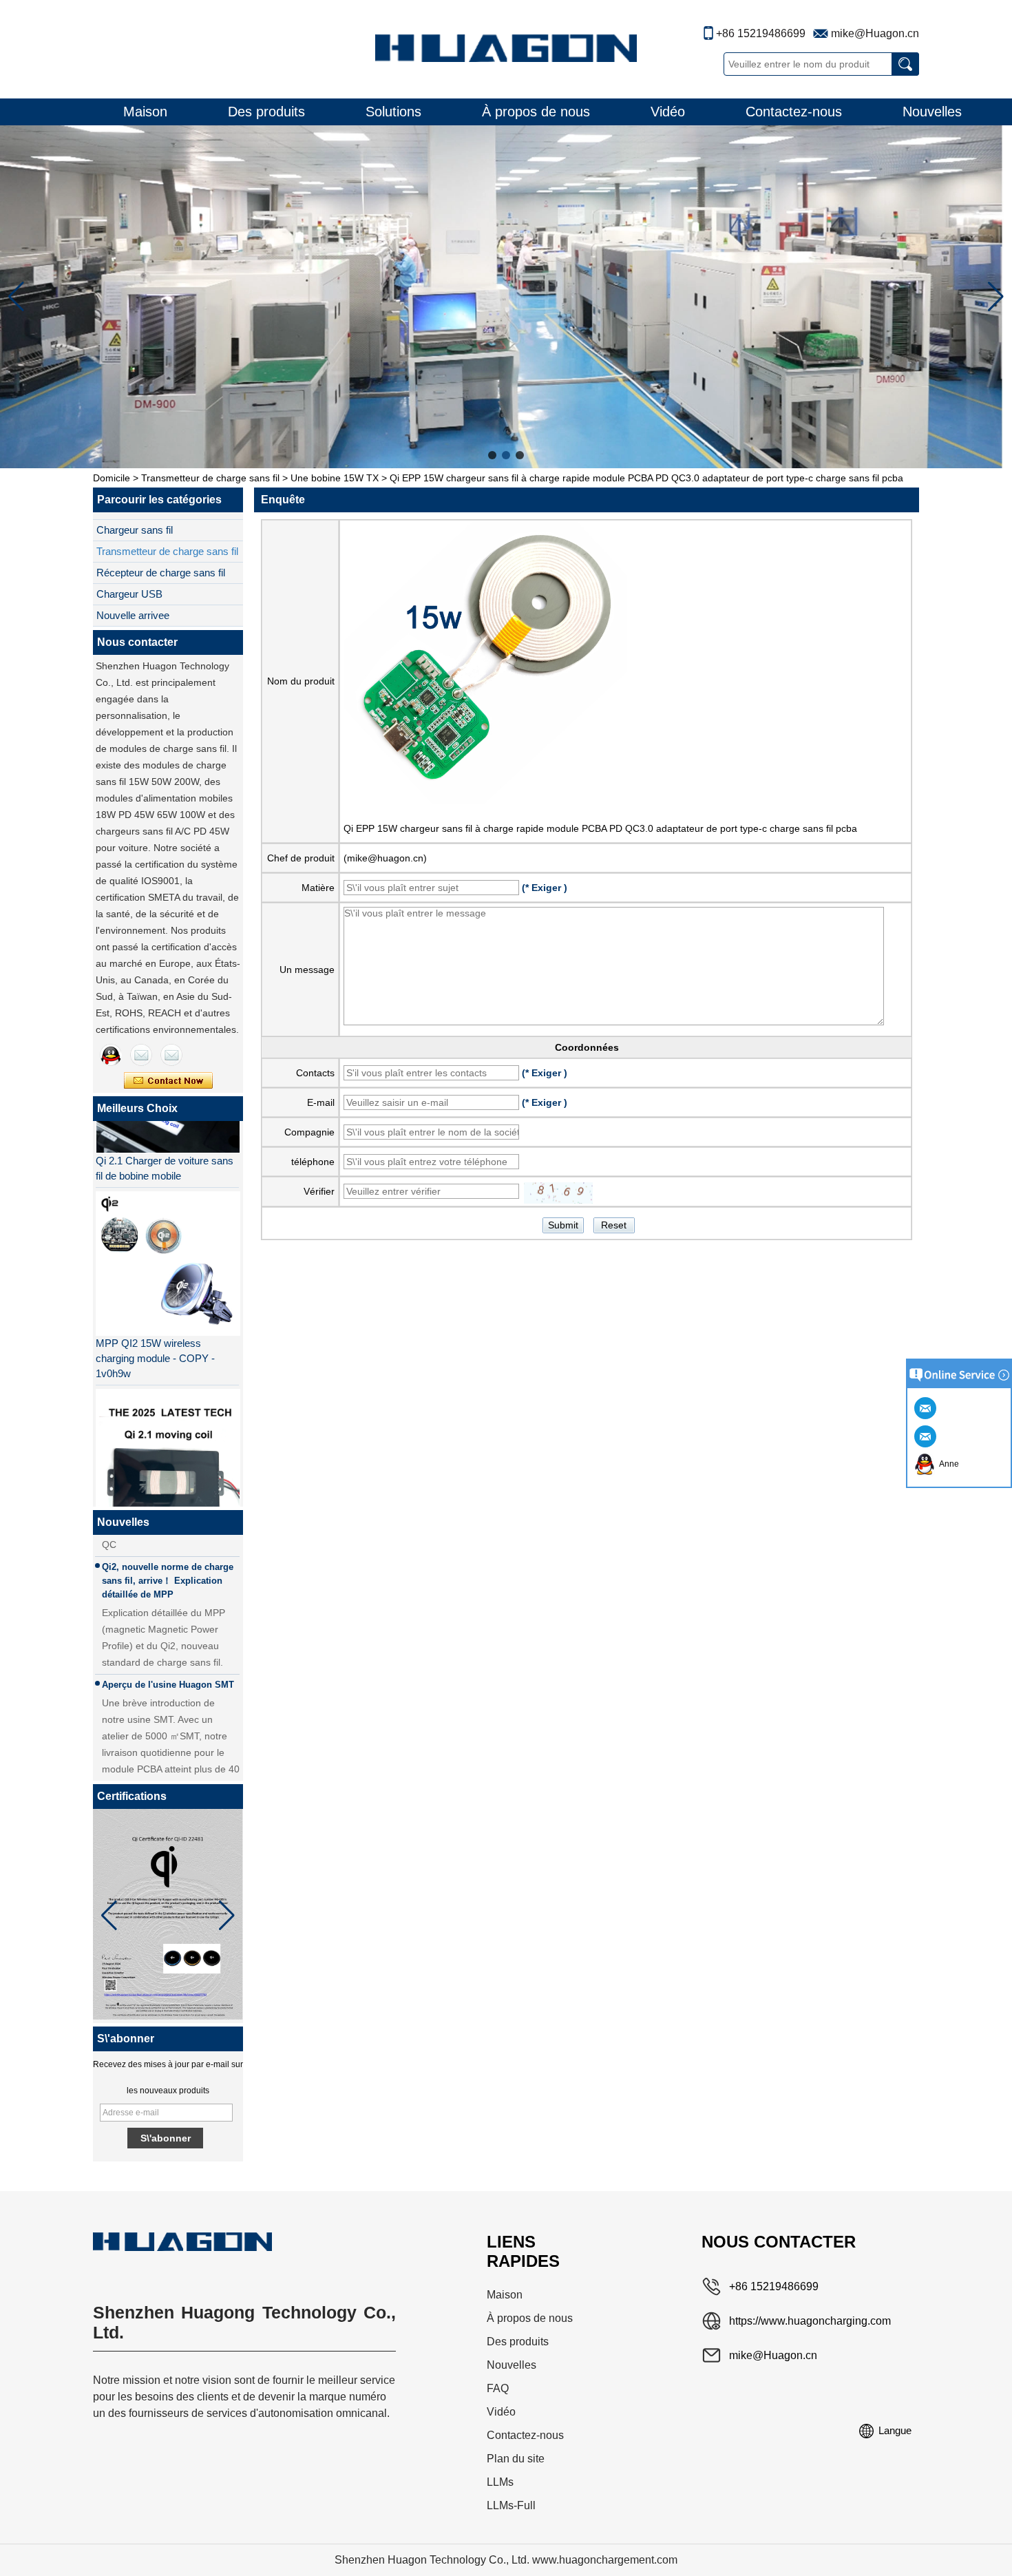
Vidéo (668, 112)
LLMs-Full (511, 2505)
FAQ (498, 2388)
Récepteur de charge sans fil (161, 573)
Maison (145, 112)
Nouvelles (932, 112)
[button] (492, 455)
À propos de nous (536, 112)
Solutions (393, 112)
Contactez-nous (794, 112)
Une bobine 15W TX (335, 478)
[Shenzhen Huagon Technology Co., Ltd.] (506, 48)
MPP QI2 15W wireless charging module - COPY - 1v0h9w (155, 1337)
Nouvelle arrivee (133, 615)
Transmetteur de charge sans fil (210, 478)
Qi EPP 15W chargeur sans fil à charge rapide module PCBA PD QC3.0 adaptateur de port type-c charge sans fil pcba (600, 828)
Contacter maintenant (168, 1081)
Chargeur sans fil (135, 530)
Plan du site (516, 2459)
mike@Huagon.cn (875, 33)
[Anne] (111, 1055)
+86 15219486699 (761, 33)
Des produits (266, 112)
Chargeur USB (129, 594)
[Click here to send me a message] (927, 1407)
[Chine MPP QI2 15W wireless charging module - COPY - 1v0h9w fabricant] (167, 1242)
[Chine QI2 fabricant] (167, 1440)
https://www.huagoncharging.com (810, 2321)
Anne (947, 1464)
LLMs (500, 2482)
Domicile (112, 478)
